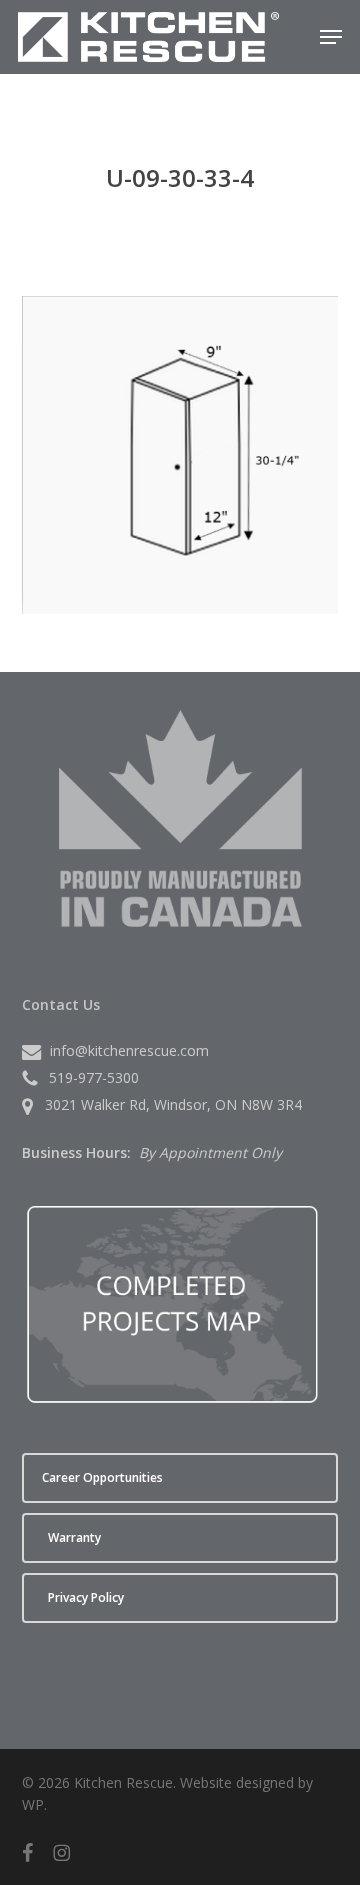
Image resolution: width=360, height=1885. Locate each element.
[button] (331, 37)
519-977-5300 (94, 1077)
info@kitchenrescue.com (129, 1050)
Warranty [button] (74, 1537)
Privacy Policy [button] (86, 1597)
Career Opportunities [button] (102, 1477)
